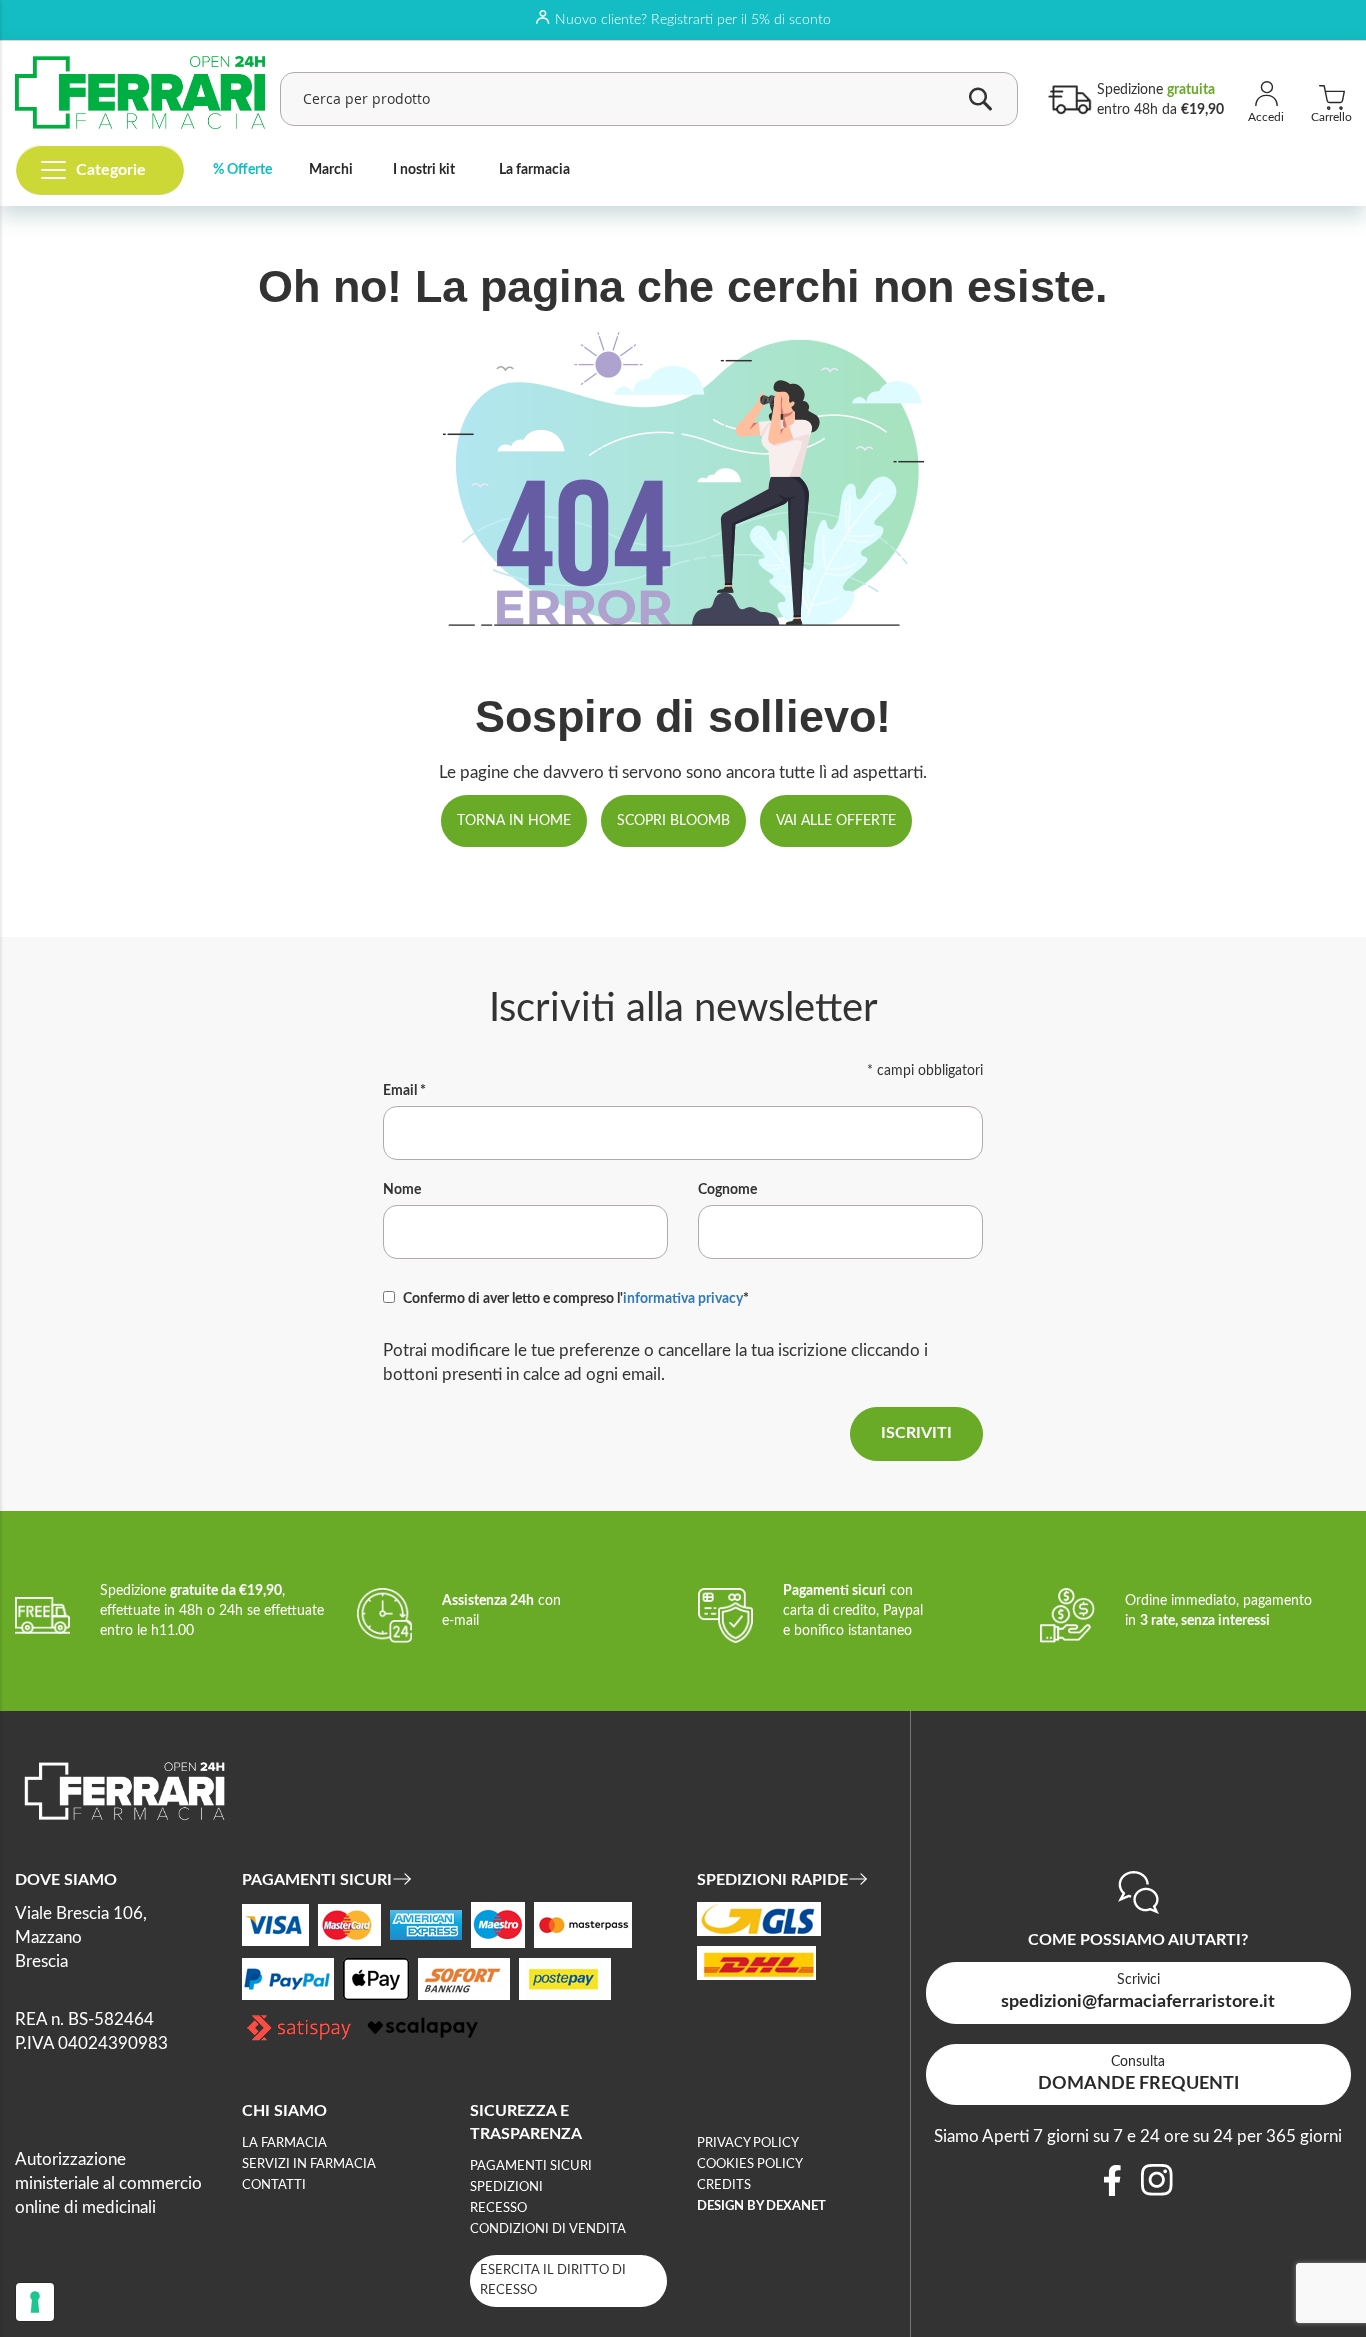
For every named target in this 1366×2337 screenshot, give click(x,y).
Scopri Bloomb (673, 821)
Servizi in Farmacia (309, 2164)
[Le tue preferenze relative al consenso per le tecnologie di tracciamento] (35, 2302)
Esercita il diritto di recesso (553, 2280)
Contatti (274, 2185)
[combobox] (649, 99)
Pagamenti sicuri (531, 2166)
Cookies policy (750, 2164)
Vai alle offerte (836, 821)
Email (404, 1091)
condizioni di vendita (548, 2229)
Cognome (727, 1190)
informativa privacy (683, 1299)
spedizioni (506, 2187)
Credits (724, 2185)
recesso (498, 2208)
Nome (402, 1190)
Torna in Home (514, 821)
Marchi (331, 170)
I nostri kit (424, 170)
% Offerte (242, 170)
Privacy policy (748, 2143)
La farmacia (534, 170)
